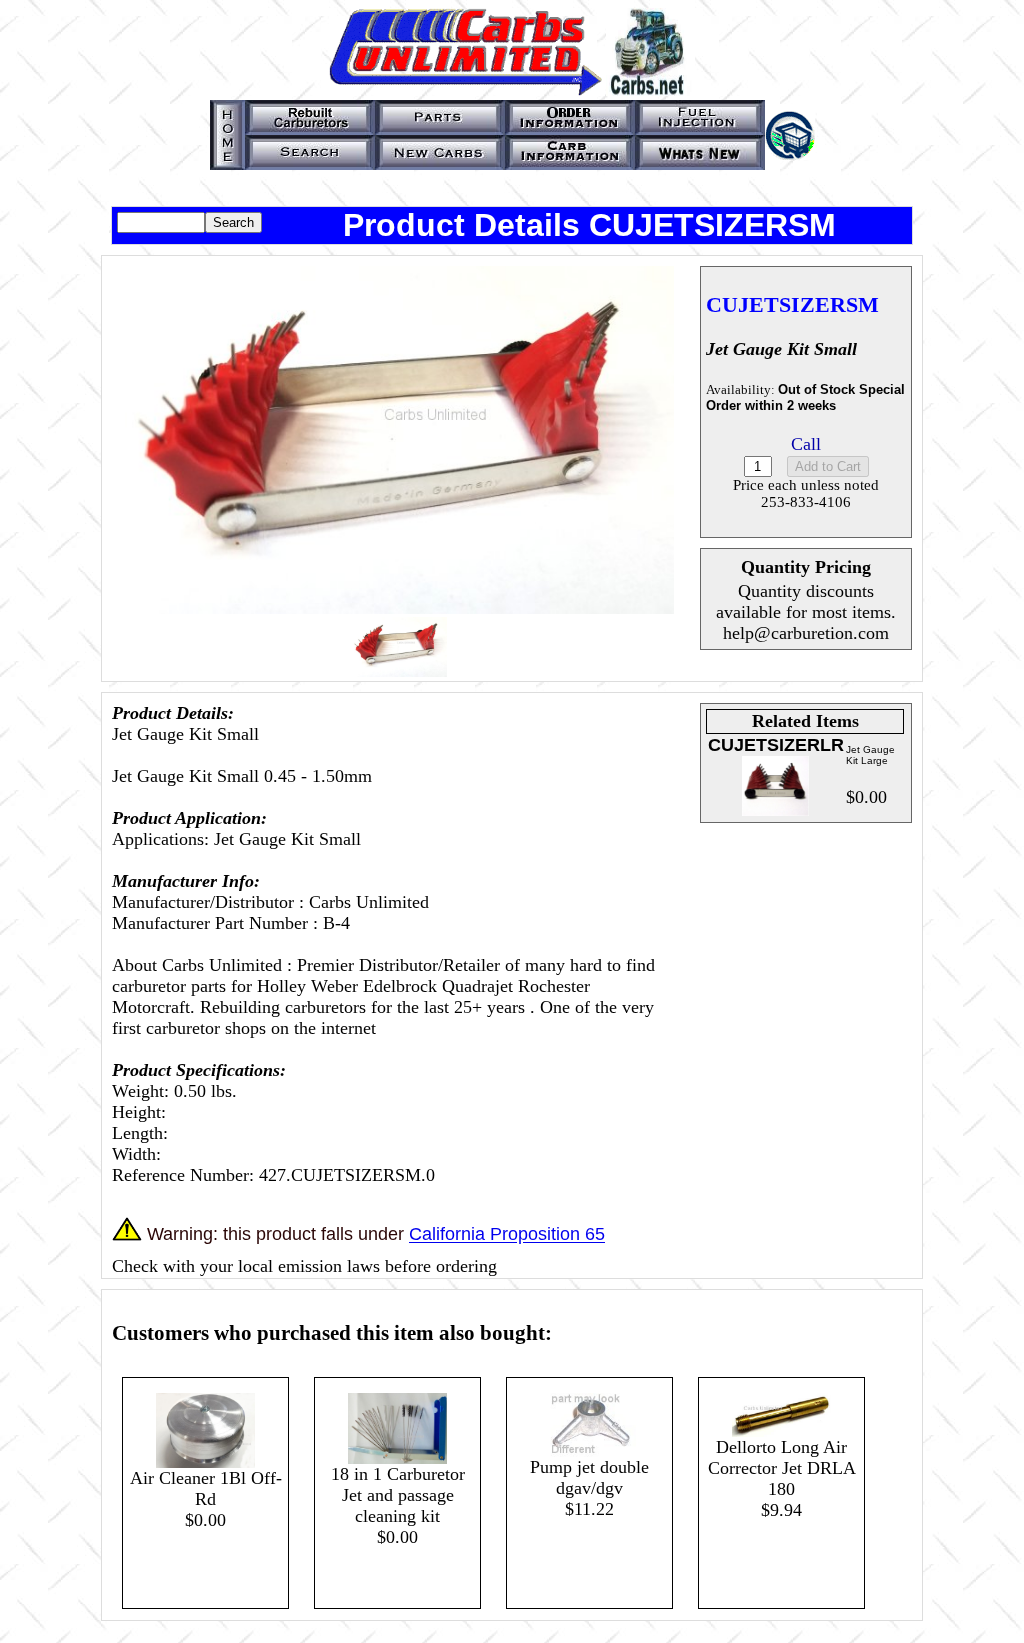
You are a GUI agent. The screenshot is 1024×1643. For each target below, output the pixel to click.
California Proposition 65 (507, 1235)
